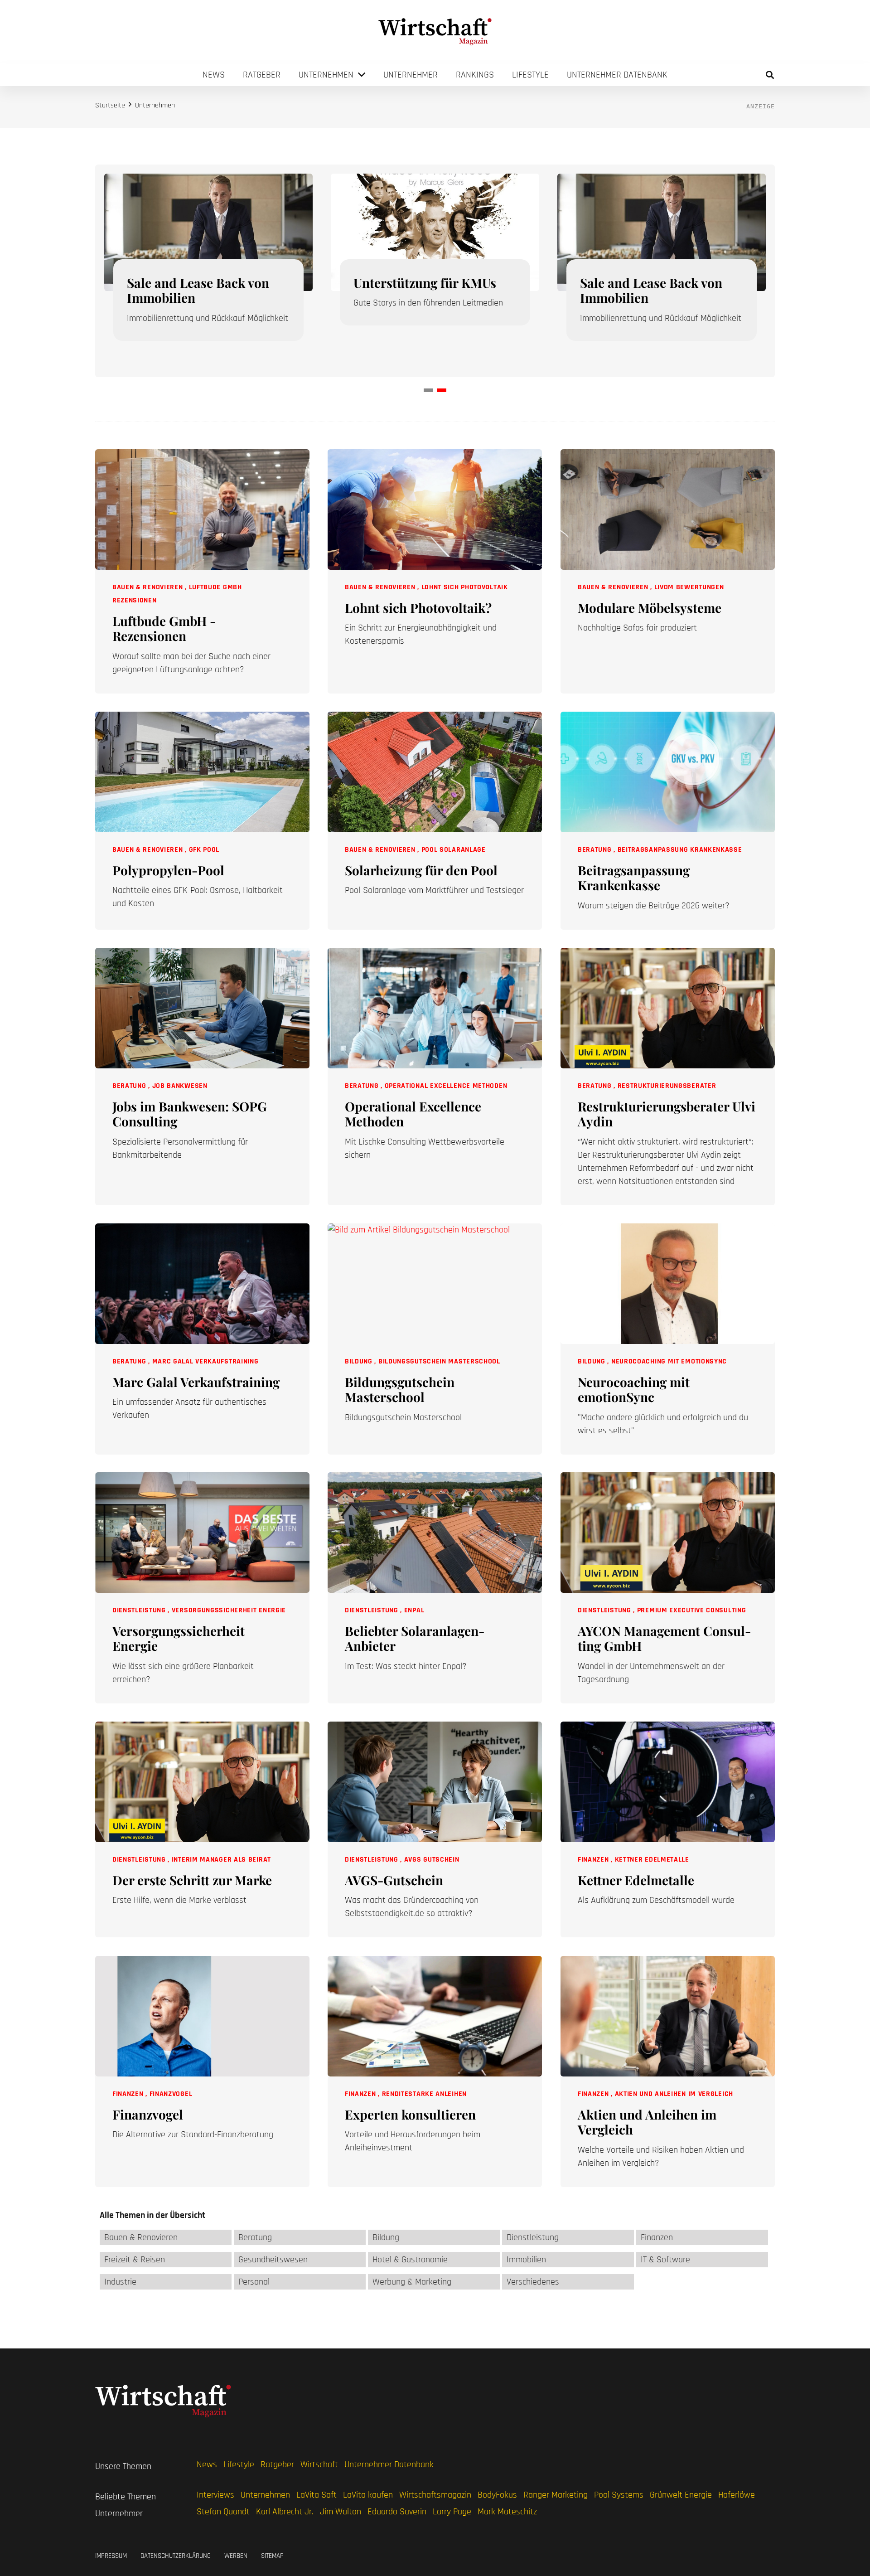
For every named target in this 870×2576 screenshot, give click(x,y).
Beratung (596, 850)
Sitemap (272, 2556)
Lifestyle (239, 2464)
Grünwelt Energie (681, 2495)
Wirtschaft (319, 2464)
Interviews (215, 2495)
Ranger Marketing (556, 2495)
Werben (236, 2556)
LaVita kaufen (368, 2495)
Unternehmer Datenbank (389, 2464)
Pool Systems (619, 2495)
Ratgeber (277, 2464)
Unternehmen (265, 2495)
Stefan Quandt (223, 2512)
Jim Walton (341, 2512)
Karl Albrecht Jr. (285, 2512)
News (207, 2464)
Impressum (111, 2556)
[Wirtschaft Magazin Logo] (435, 32)
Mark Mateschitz (507, 2512)
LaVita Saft (317, 2495)
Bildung (360, 1361)
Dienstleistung (140, 1610)
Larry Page (452, 2512)
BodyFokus (497, 2495)
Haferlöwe (737, 2495)
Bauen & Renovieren (149, 587)
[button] (770, 75)
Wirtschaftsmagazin (435, 2495)
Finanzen (594, 1860)
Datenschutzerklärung (176, 2556)
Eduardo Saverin (397, 2512)
